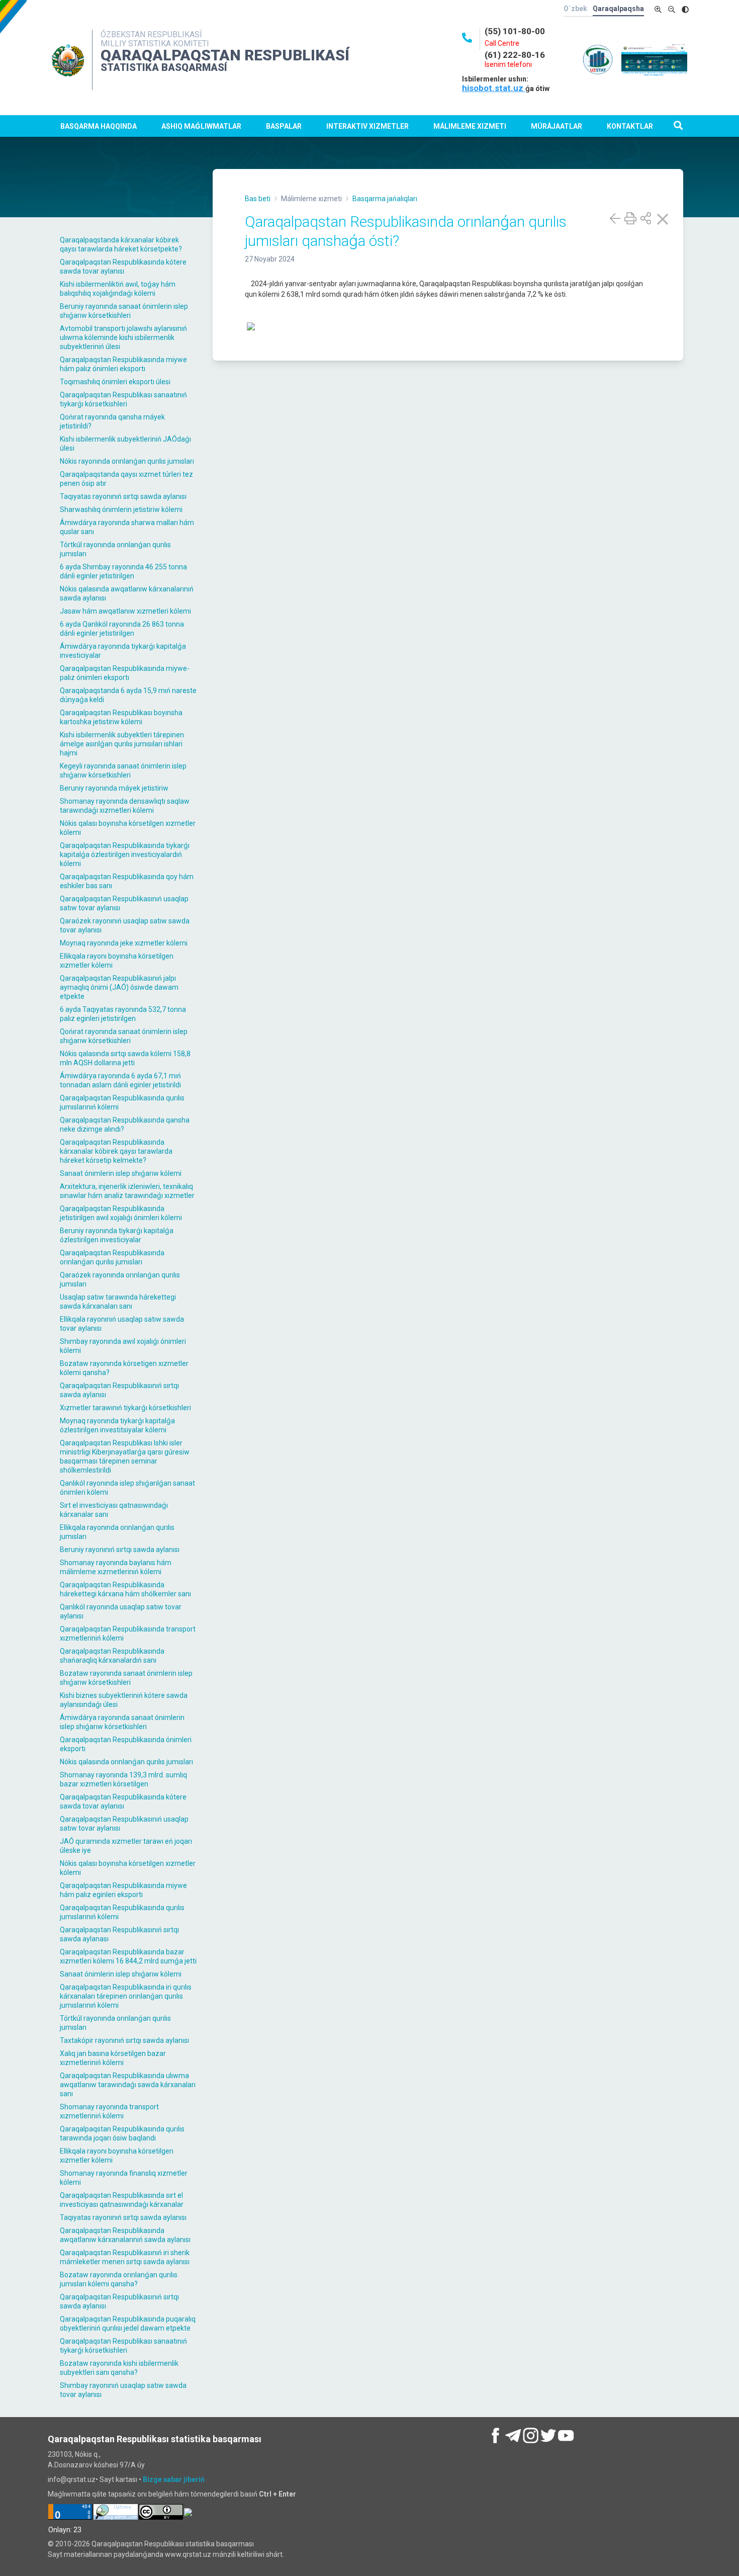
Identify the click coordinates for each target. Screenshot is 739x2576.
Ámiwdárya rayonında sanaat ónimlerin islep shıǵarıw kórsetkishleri (122, 1722)
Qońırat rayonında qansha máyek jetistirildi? (112, 421)
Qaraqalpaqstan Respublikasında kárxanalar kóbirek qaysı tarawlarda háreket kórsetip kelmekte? (116, 1151)
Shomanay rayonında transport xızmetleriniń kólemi (109, 2111)
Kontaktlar (630, 126)
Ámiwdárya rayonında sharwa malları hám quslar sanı (127, 527)
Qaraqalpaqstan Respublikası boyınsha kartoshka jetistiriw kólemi (121, 717)
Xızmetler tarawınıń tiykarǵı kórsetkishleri (125, 1408)
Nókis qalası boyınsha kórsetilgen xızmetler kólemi (128, 828)
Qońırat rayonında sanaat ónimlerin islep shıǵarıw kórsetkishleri (124, 1036)
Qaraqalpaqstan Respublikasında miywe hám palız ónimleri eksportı (123, 364)
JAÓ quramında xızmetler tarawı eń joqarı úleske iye (126, 1846)
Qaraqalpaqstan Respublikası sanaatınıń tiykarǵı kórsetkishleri (123, 399)
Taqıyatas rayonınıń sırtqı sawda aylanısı (123, 496)
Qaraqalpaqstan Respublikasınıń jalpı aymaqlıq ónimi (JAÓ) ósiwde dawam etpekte (119, 987)
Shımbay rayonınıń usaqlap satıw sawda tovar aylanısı (123, 2390)
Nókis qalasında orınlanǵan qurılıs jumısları (126, 1762)
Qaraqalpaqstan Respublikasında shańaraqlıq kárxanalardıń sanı (112, 1656)
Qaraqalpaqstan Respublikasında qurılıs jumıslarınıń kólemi (122, 1102)
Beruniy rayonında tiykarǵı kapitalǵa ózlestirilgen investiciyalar (117, 1235)
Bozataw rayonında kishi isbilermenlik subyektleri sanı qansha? (119, 2368)
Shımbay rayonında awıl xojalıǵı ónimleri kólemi (123, 1346)
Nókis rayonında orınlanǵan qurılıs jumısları (127, 461)
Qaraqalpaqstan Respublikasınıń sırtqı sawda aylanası (119, 1934)
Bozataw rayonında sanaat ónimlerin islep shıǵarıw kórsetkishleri (126, 1678)
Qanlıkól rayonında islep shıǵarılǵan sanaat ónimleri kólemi (127, 1488)
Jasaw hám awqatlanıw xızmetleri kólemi (125, 611)
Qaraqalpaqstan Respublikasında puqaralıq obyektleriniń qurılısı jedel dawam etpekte (128, 2324)
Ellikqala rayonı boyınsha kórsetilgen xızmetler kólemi (117, 961)
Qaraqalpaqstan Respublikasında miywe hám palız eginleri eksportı (123, 1890)
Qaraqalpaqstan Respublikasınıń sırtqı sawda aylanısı (119, 1390)
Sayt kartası (118, 2479)
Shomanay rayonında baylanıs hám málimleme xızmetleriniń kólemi (116, 1567)
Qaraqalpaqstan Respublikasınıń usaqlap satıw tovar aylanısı (124, 903)
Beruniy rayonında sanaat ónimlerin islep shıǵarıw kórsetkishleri (124, 311)
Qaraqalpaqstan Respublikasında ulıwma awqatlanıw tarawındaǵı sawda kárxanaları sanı (128, 2085)
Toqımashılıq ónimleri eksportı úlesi (115, 382)
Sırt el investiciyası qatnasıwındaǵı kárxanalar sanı (114, 1510)
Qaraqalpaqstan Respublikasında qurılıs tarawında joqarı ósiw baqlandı (122, 2133)
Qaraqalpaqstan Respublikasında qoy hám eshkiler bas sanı (127, 881)
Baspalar (284, 126)
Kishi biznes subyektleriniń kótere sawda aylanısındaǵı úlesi (124, 1700)
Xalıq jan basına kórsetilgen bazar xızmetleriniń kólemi (113, 2058)
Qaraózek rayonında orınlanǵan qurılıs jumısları (120, 1279)
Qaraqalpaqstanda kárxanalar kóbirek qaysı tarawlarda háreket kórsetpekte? (121, 244)
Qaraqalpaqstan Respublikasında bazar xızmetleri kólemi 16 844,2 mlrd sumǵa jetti (128, 1956)
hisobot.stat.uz (494, 88)
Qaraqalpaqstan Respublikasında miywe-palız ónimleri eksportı (125, 673)
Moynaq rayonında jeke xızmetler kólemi (124, 943)
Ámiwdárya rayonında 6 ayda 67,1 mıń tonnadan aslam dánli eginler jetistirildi (120, 1080)
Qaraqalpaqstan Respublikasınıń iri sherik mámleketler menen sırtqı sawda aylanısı (125, 2257)
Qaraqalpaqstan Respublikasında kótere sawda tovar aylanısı (123, 267)
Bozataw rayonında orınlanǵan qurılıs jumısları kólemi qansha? (119, 2279)
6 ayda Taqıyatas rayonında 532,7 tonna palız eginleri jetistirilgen (123, 1014)
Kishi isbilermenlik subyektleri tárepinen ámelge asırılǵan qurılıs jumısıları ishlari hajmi (122, 744)
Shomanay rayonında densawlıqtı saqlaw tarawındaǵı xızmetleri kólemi (125, 806)
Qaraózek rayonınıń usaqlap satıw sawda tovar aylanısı (125, 925)
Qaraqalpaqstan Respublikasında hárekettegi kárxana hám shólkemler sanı (125, 1589)
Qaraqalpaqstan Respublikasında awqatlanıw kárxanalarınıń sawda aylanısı (125, 2235)
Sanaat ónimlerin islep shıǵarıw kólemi (121, 1173)
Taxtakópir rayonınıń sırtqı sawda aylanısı (124, 2040)
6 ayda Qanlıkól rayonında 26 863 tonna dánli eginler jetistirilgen (122, 629)
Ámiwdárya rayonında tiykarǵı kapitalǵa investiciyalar (123, 651)
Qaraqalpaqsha (618, 9)
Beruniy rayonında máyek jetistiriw (114, 788)
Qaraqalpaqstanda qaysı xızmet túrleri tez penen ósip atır (126, 479)
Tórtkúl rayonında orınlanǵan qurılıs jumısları (115, 549)
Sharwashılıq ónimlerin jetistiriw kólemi (121, 509)
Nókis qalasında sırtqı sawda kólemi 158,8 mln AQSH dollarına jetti (125, 1058)
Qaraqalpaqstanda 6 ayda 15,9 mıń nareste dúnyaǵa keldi (128, 695)
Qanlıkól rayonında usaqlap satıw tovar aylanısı (121, 1611)
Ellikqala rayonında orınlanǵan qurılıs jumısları (117, 1532)
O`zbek (575, 9)
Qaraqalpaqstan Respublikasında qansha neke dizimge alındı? (125, 1125)
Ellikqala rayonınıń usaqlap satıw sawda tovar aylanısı (122, 1324)
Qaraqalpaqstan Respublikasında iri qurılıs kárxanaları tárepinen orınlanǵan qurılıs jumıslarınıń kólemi (126, 1996)
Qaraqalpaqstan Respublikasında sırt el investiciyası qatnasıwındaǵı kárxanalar (122, 2200)
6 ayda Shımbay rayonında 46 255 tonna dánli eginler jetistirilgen (123, 571)
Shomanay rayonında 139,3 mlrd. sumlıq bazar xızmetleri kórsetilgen (123, 1779)
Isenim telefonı (508, 64)
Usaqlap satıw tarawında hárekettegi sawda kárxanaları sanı (118, 1302)
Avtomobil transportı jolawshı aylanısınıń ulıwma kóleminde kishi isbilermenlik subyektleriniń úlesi (123, 337)
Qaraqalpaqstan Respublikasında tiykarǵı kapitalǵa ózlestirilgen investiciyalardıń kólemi (125, 854)
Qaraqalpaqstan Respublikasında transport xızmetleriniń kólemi (128, 1634)
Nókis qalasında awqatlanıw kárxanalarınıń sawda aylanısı (127, 593)
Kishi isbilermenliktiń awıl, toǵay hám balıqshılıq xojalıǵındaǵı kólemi (118, 289)
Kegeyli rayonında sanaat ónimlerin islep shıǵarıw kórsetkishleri (123, 770)
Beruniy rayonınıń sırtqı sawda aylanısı (120, 1550)
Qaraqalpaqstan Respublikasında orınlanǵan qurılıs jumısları (112, 1257)
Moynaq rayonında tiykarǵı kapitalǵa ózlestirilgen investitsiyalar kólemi (117, 1425)
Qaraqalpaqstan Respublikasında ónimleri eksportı (126, 1744)
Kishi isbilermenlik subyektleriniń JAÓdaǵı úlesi (125, 444)
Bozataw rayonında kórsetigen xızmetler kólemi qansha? (124, 1368)
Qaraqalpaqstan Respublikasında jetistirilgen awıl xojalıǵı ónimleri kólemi (121, 1213)
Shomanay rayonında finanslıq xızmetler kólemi (124, 2178)
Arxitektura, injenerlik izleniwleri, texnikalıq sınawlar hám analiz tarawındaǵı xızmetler (127, 1191)
